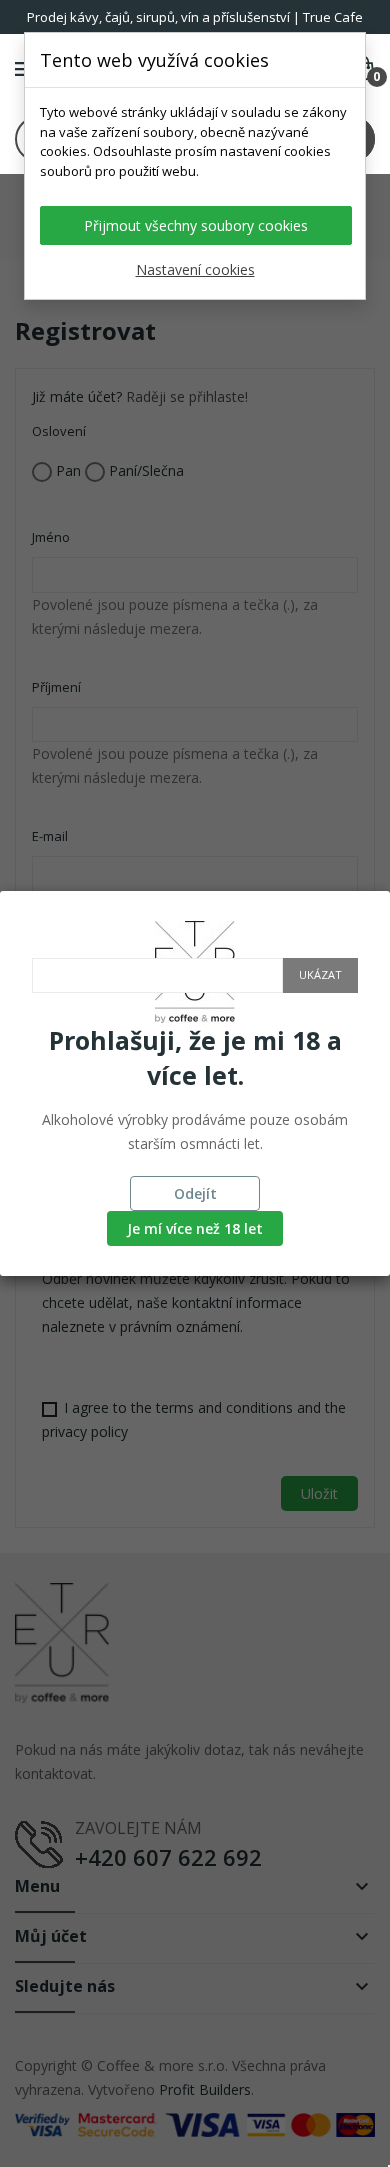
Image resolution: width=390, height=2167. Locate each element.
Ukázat (320, 974)
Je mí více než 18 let (195, 1228)
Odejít (195, 1193)
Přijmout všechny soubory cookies (196, 225)
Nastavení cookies (195, 269)
